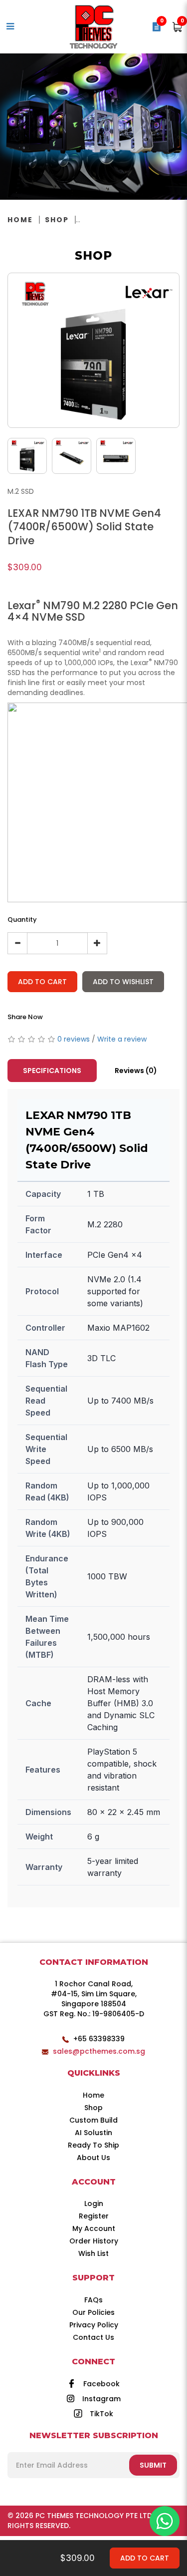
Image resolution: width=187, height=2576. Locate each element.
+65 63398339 (99, 2039)
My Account (94, 2228)
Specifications (52, 1071)
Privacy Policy (94, 2325)
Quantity (22, 920)
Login (94, 2204)
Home (20, 220)
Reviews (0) (136, 1071)
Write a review (122, 1039)
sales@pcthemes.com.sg (99, 2051)
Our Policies (93, 2312)
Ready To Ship (93, 2145)
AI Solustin (93, 2133)
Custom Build (93, 2120)
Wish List (93, 2253)
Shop (57, 220)
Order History (94, 2241)
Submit (153, 2465)
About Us (93, 2158)
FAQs (93, 2300)
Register (94, 2216)
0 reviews (74, 1039)
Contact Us (93, 2337)
